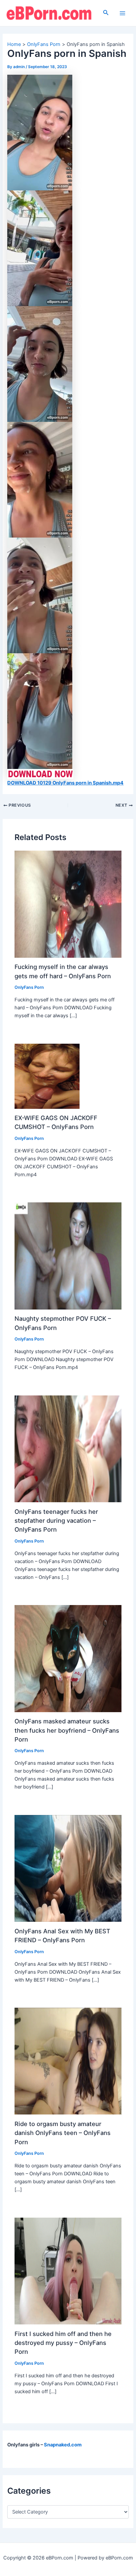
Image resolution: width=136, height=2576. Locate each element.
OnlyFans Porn (29, 987)
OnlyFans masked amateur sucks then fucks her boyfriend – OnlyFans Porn (67, 1730)
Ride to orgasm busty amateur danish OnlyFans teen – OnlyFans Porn (63, 2133)
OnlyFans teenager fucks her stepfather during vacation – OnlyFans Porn (56, 1521)
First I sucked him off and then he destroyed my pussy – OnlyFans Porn (63, 2343)
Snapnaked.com (63, 2445)
